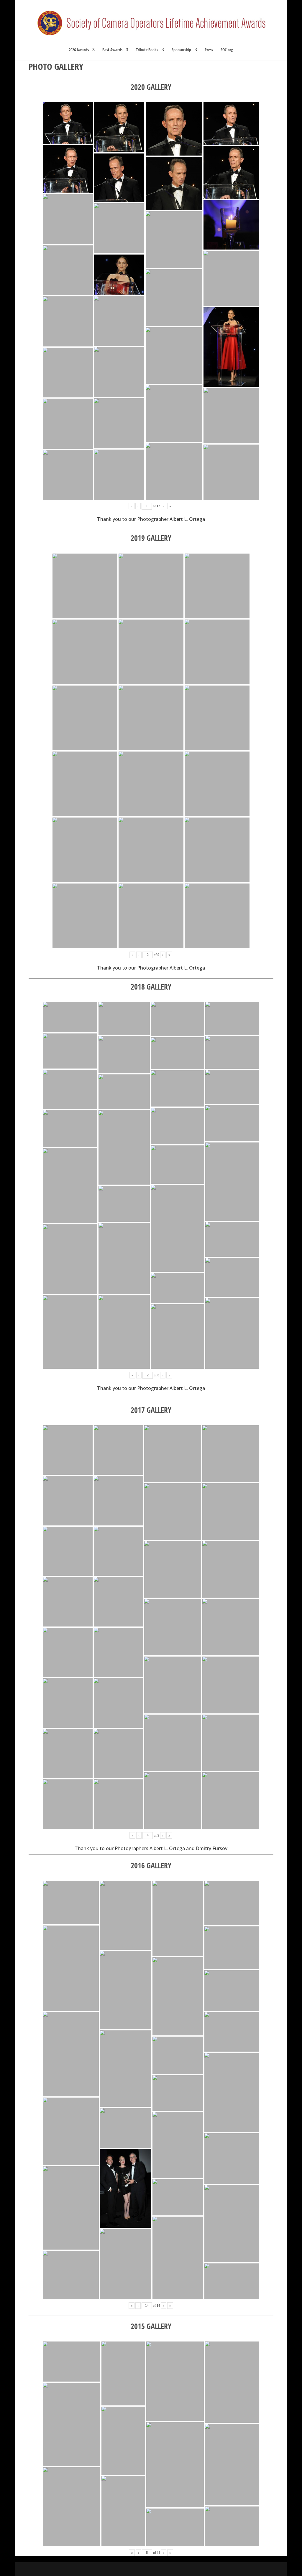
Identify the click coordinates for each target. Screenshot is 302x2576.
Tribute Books (147, 50)
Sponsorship (181, 50)
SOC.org (227, 50)
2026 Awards (79, 50)
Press (209, 50)
